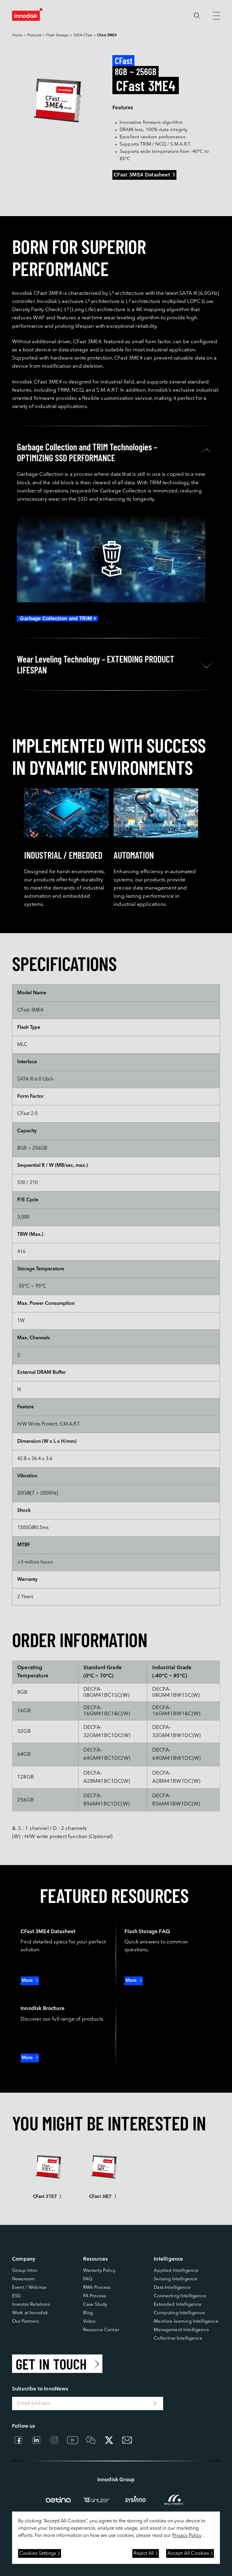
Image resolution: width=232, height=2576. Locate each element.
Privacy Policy (187, 2536)
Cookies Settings (38, 2554)
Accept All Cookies (188, 2554)
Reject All (144, 2554)
